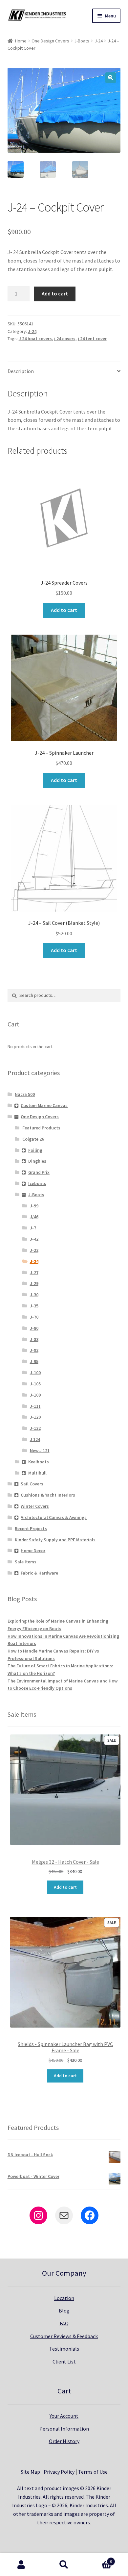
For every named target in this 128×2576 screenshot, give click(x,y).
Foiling (35, 1150)
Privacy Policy (59, 2472)
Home (21, 41)
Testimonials (64, 2349)
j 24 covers (65, 339)
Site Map (30, 2472)
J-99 (34, 1206)
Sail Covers (32, 1484)
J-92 (34, 1350)
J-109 (35, 1395)
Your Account (64, 2416)
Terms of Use (93, 2472)
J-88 (34, 1339)
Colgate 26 (33, 1139)
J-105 (35, 1384)
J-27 (34, 1273)
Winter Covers (35, 1506)
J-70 (34, 1317)
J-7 (33, 1228)
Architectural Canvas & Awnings (54, 1517)
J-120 (35, 1417)
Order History (64, 2441)
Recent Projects (31, 1528)
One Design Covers (50, 41)
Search (64, 2565)
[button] (111, 78)
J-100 (35, 1373)
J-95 (34, 1361)
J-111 (35, 1406)
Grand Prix (39, 1172)
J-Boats (82, 41)
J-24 (99, 41)
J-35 (34, 1306)
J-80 (34, 1328)
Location (64, 2298)
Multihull (37, 1473)
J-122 (35, 1428)
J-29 (34, 1283)
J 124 (35, 1439)
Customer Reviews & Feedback (64, 2336)
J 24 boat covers (35, 339)
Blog (64, 2311)
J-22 (34, 1250)
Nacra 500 (25, 1094)
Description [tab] (21, 371)
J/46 (34, 1217)
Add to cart (55, 293)
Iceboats (37, 1183)
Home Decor (33, 1551)
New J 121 (40, 1451)
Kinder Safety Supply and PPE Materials (55, 1540)
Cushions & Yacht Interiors (48, 1495)
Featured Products (41, 1128)
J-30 (34, 1295)
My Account (21, 2565)
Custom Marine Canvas (44, 1105)
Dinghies (37, 1161)
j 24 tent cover (92, 339)
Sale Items (26, 1562)
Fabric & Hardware (39, 1573)
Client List (64, 2361)
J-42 (34, 1239)
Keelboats (39, 1462)
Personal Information (64, 2429)
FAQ (64, 2323)
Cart (99, 2559)
